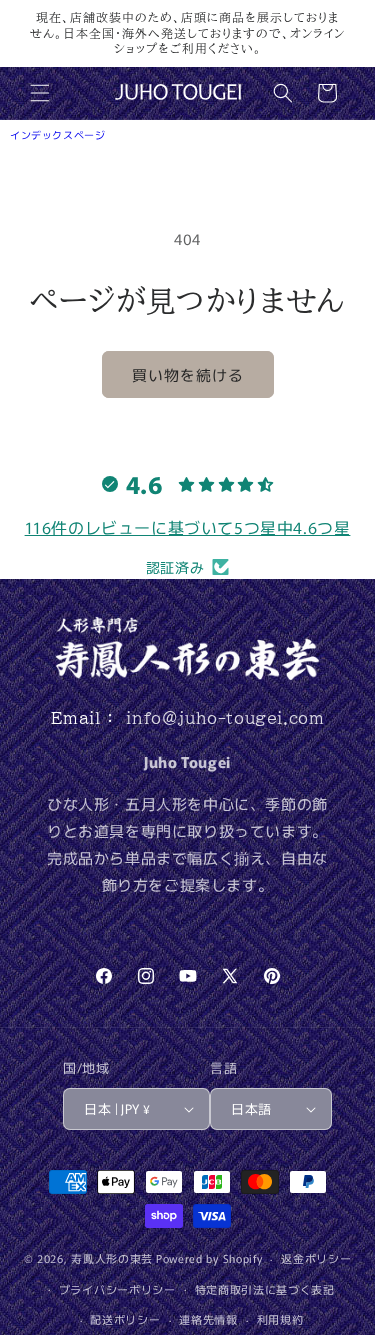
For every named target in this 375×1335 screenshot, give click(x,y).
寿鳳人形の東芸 (112, 1258)
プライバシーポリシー (117, 1289)
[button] (40, 93)
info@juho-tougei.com (225, 718)
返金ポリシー (316, 1258)
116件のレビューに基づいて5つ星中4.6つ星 (188, 527)
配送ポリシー (125, 1319)
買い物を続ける (188, 374)
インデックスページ (57, 134)
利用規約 (280, 1319)
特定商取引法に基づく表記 (265, 1289)
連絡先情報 (208, 1319)
